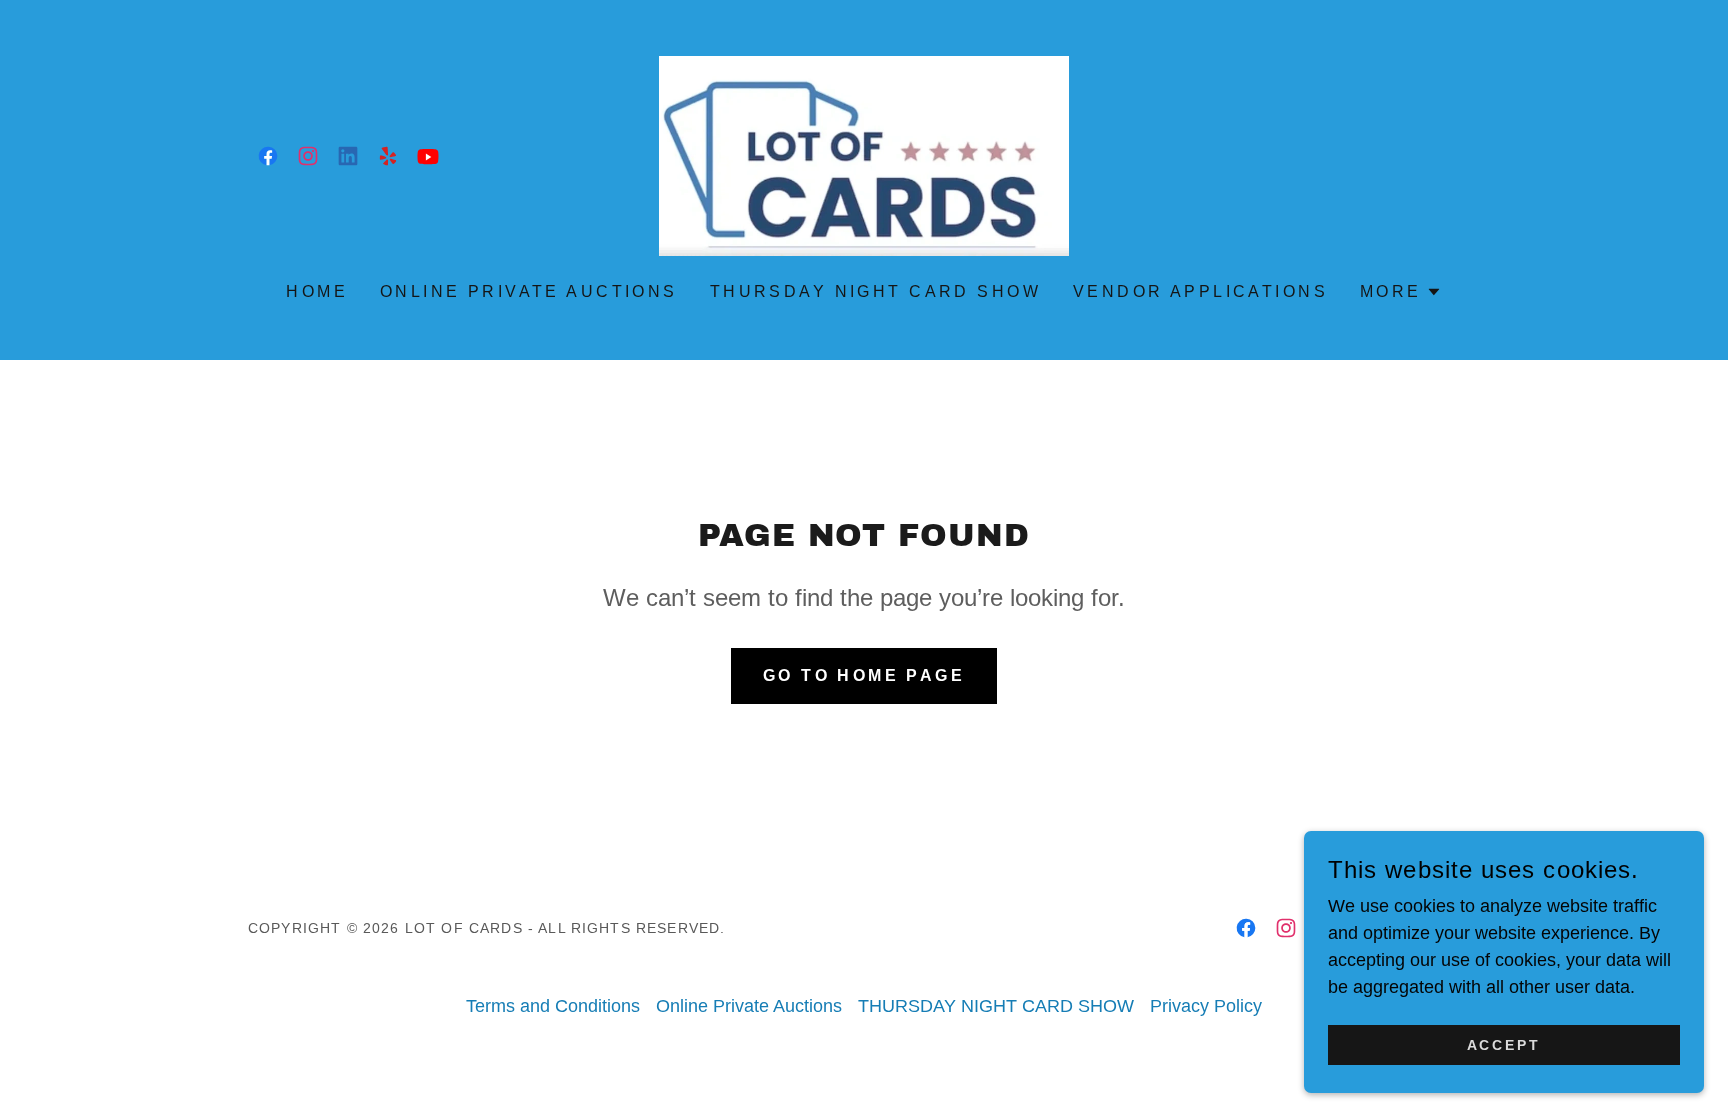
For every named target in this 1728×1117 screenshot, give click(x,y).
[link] (268, 156)
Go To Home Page (864, 675)
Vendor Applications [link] (1200, 291)
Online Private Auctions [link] (529, 291)
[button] (1401, 292)
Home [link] (317, 291)
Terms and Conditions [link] (553, 1006)
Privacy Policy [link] (1206, 1006)
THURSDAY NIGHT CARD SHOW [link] (875, 291)
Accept (1504, 1045)
